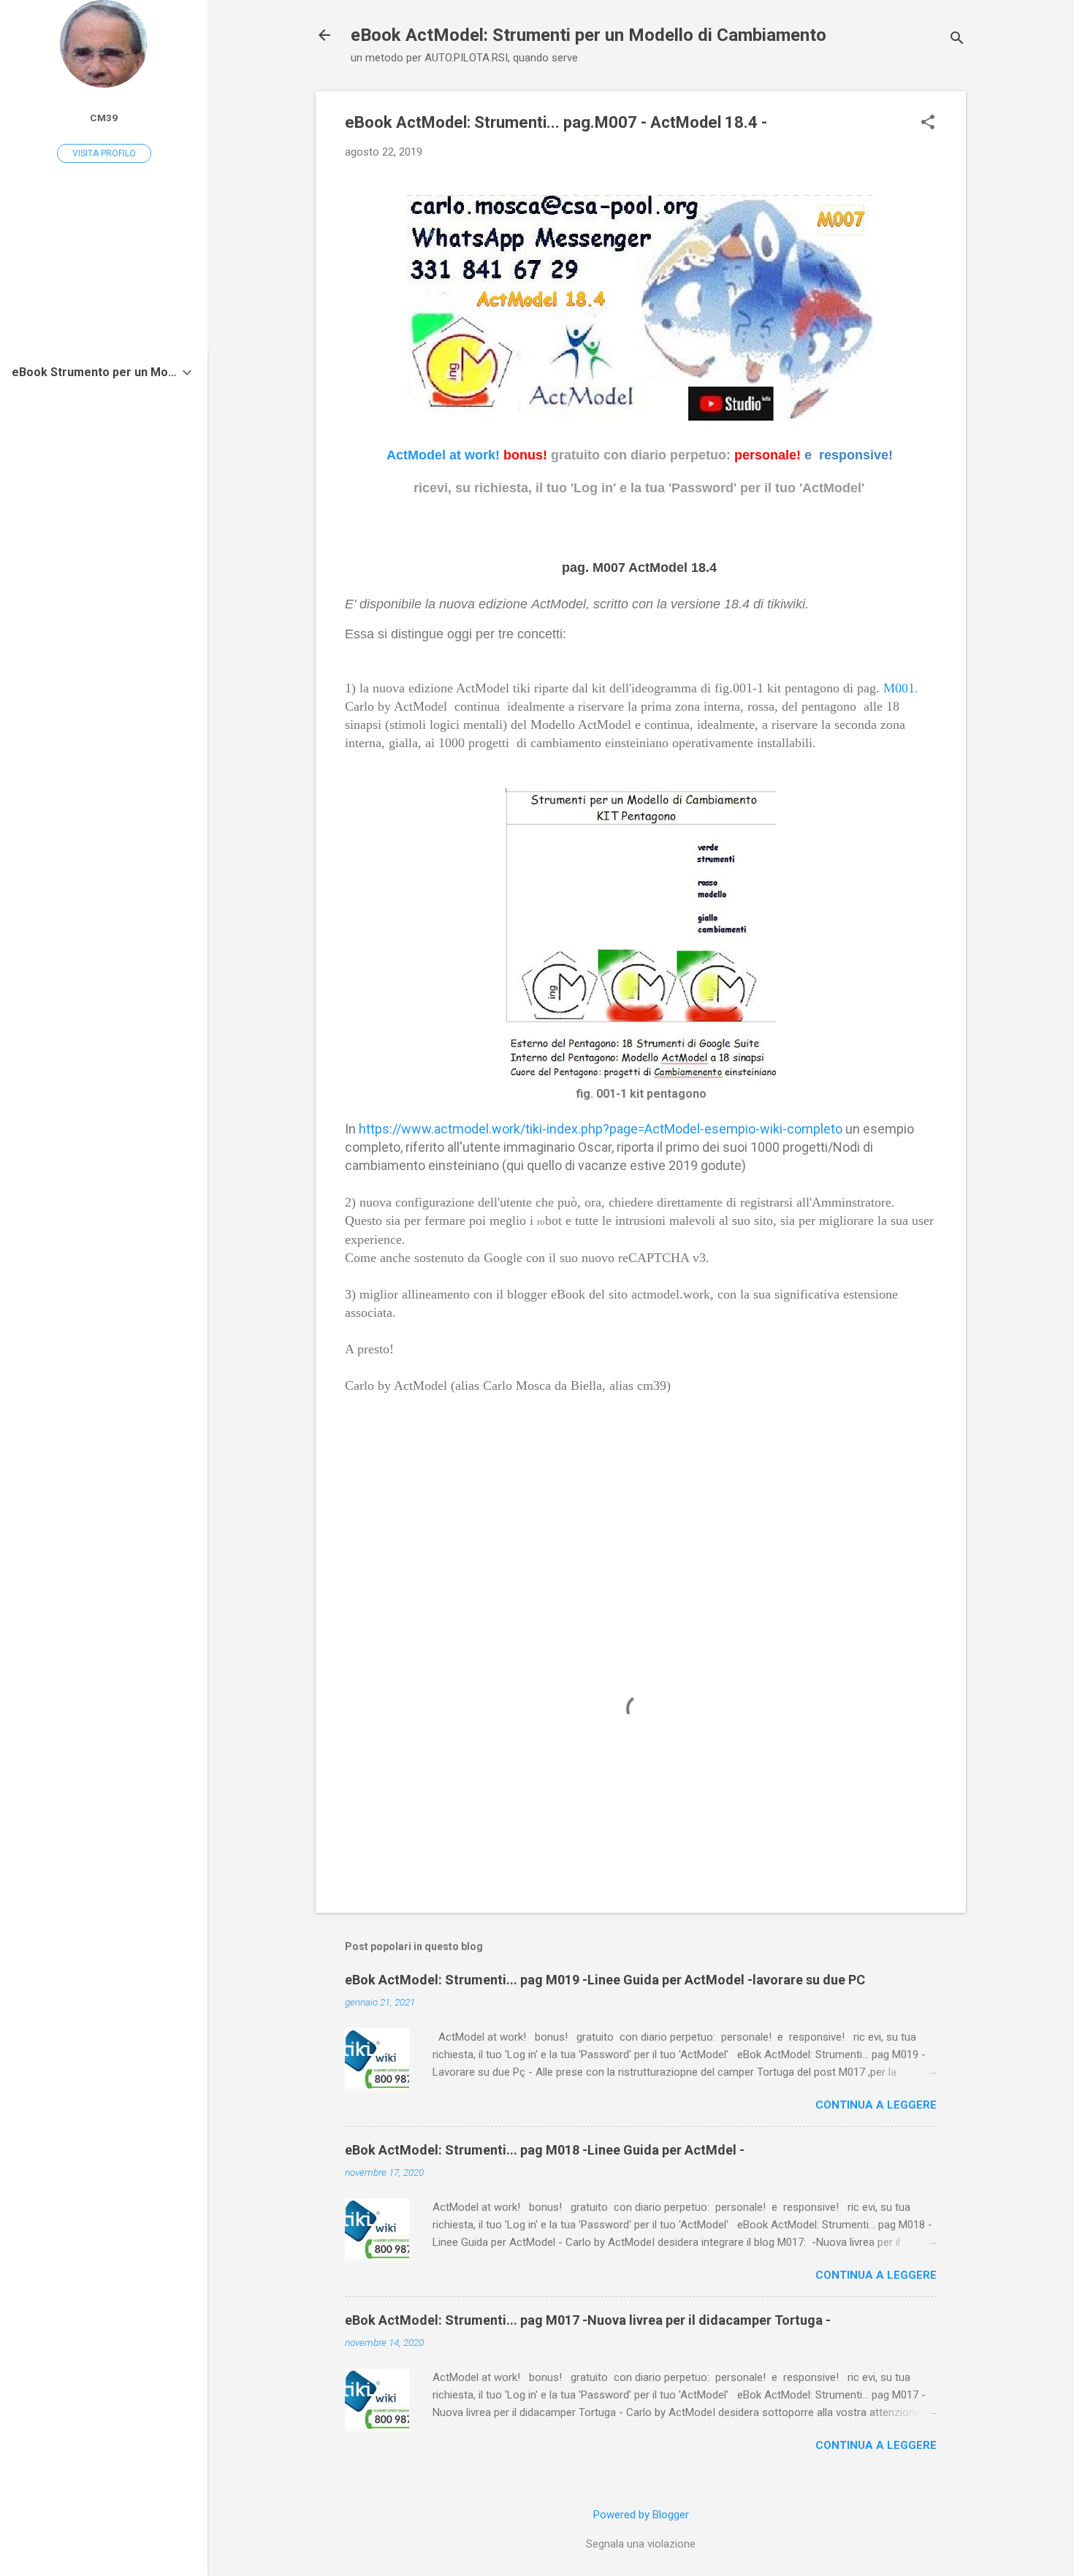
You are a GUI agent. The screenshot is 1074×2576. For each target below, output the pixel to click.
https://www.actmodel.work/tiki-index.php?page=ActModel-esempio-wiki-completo (601, 1129)
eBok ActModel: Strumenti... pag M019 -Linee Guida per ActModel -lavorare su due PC (605, 1980)
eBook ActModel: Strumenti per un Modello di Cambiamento (589, 35)
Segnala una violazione (641, 2544)
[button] (928, 123)
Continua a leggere (876, 2105)
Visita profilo (104, 153)
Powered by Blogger (641, 2515)
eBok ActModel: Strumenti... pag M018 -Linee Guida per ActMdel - (545, 2150)
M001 (899, 688)
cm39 (104, 118)
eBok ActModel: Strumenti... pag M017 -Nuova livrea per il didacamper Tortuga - (588, 2320)
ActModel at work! (443, 455)
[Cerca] (957, 40)
